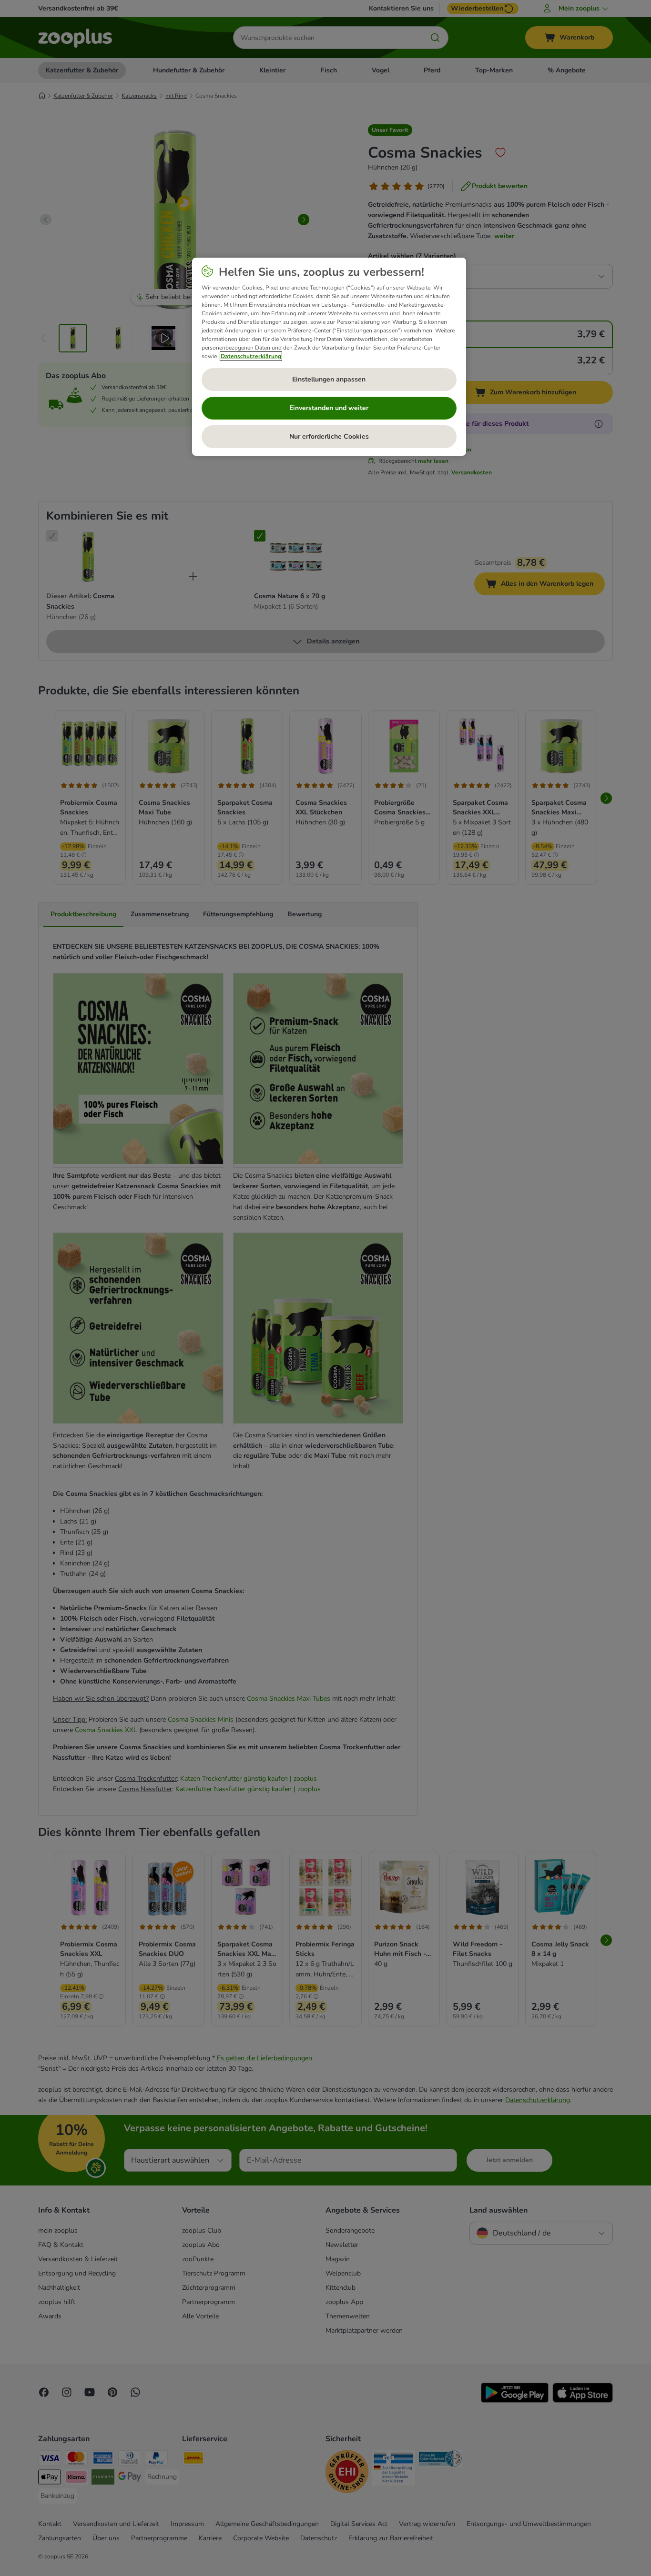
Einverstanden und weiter (329, 408)
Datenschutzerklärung (251, 356)
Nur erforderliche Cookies (329, 436)
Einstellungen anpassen (329, 379)
